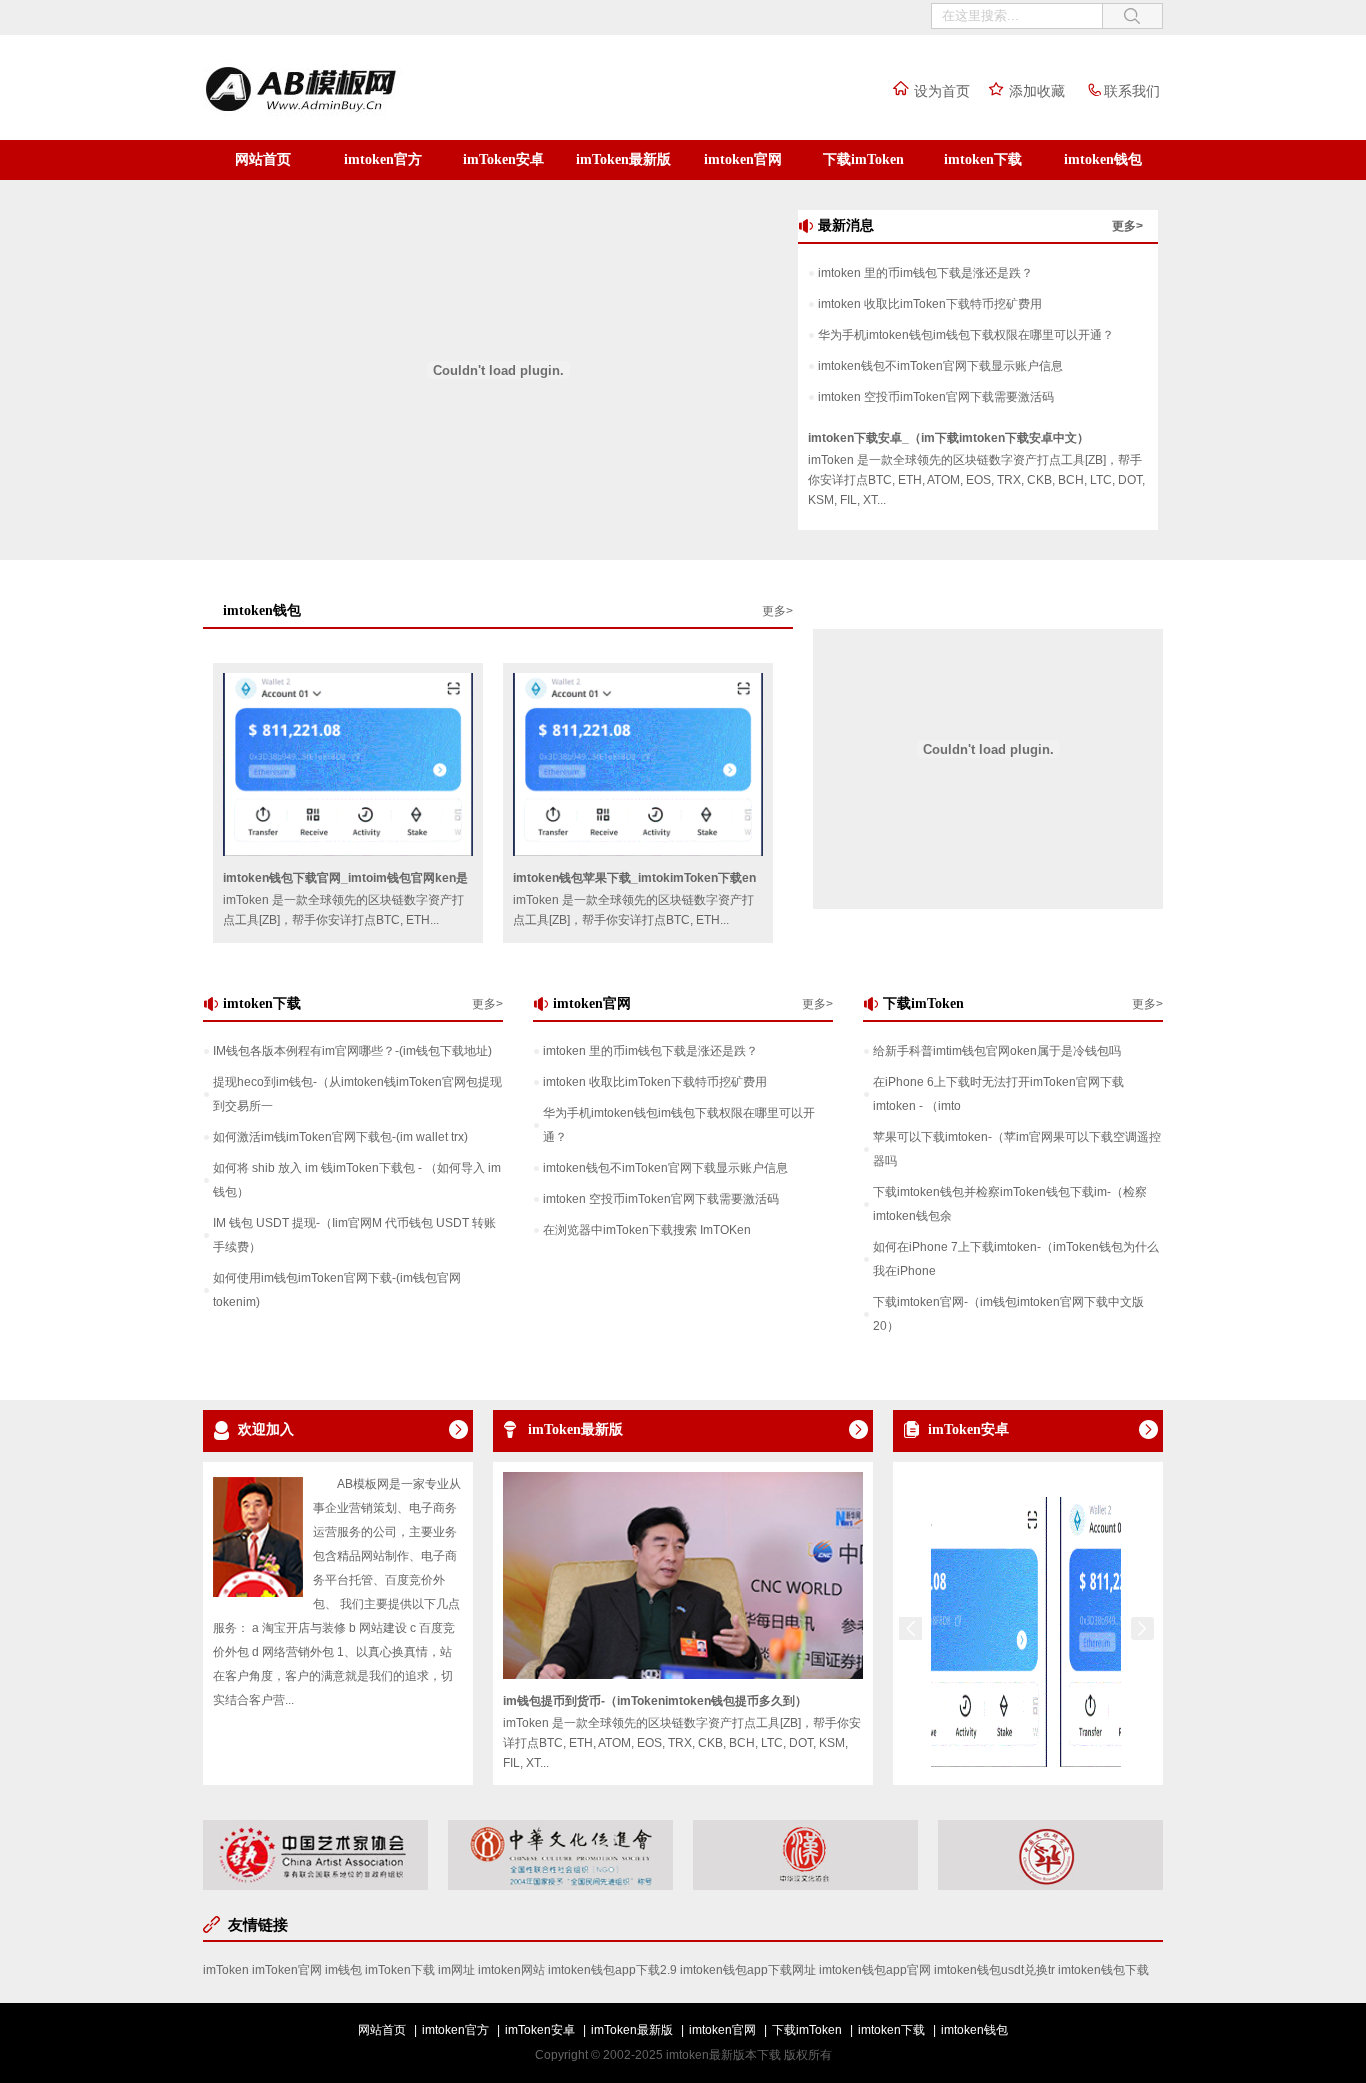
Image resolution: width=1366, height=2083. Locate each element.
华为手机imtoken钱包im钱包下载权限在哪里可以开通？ (966, 335)
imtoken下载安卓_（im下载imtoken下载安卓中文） (948, 438)
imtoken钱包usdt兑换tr (994, 1970)
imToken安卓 (503, 159)
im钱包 (343, 1970)
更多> (1127, 226)
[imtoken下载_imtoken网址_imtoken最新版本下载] (342, 113)
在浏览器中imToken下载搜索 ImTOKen (647, 1230)
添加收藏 (1037, 91)
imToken (226, 1970)
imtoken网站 (511, 1970)
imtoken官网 (743, 159)
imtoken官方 (383, 159)
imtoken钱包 (1103, 159)
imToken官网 (287, 1970)
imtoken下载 (983, 159)
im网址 (456, 1970)
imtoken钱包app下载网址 (748, 1970)
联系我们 (1132, 91)
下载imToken (863, 159)
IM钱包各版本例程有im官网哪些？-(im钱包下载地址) (352, 1051)
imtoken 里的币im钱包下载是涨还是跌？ (925, 273)
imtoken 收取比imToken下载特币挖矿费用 (930, 304)
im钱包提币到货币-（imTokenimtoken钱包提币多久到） (655, 1701)
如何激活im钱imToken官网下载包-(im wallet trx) (340, 1137)
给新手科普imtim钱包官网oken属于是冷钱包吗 (997, 1051)
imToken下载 (400, 1970)
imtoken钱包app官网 (875, 1970)
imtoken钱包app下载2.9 (612, 1970)
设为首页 (942, 91)
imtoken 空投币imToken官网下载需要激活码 (936, 397)
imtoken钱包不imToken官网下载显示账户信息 (940, 366)
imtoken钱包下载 (1103, 1970)
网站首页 (263, 159)
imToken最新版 (623, 159)
